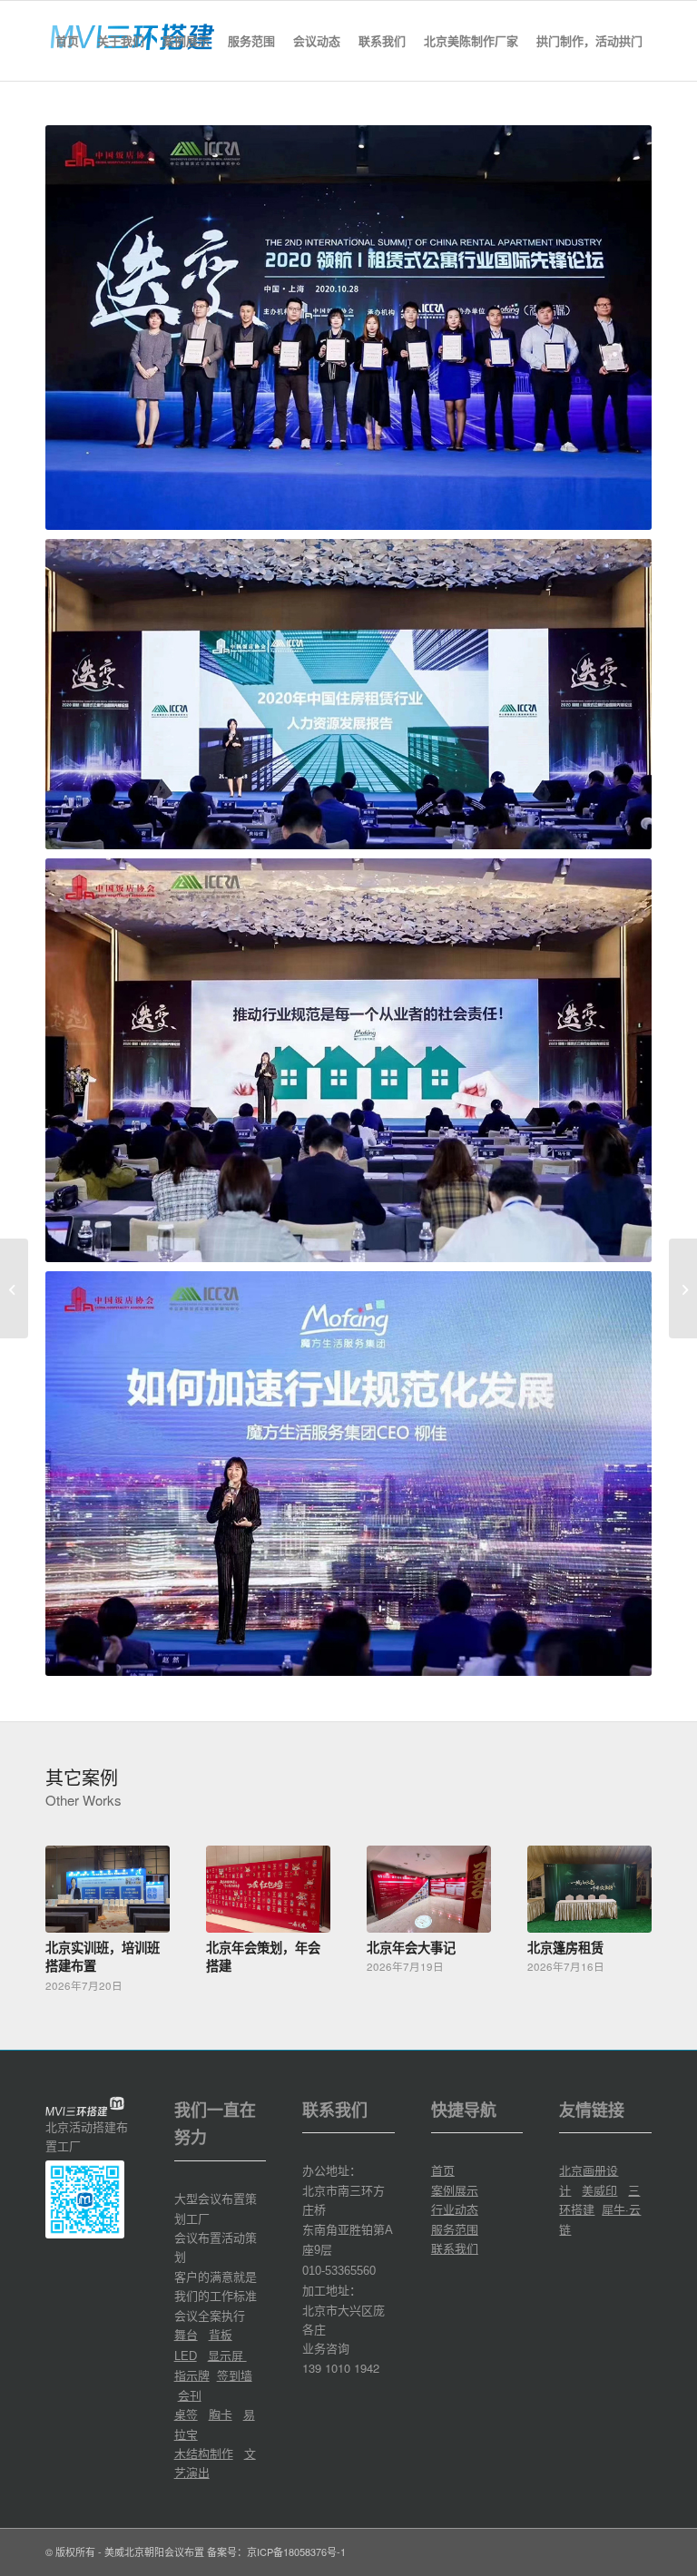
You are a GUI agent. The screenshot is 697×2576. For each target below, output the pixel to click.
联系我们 (455, 2248)
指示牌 (192, 2375)
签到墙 (235, 2375)
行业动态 (455, 2209)
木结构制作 (204, 2453)
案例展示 (455, 2190)
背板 (221, 2334)
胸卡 (221, 2414)
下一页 (624, 1905)
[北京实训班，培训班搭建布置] (108, 1890)
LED (186, 2356)
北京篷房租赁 (565, 1947)
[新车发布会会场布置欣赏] (683, 1288)
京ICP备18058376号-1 (296, 2552)
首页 (443, 2170)
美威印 (599, 2190)
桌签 (186, 2414)
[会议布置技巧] (14, 1288)
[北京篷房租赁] (589, 1890)
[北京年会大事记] (429, 1890)
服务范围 (455, 2229)
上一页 (73, 1905)
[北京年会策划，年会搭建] (268, 1890)
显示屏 (227, 2355)
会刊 (190, 2395)
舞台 (186, 2334)
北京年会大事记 (411, 1947)
